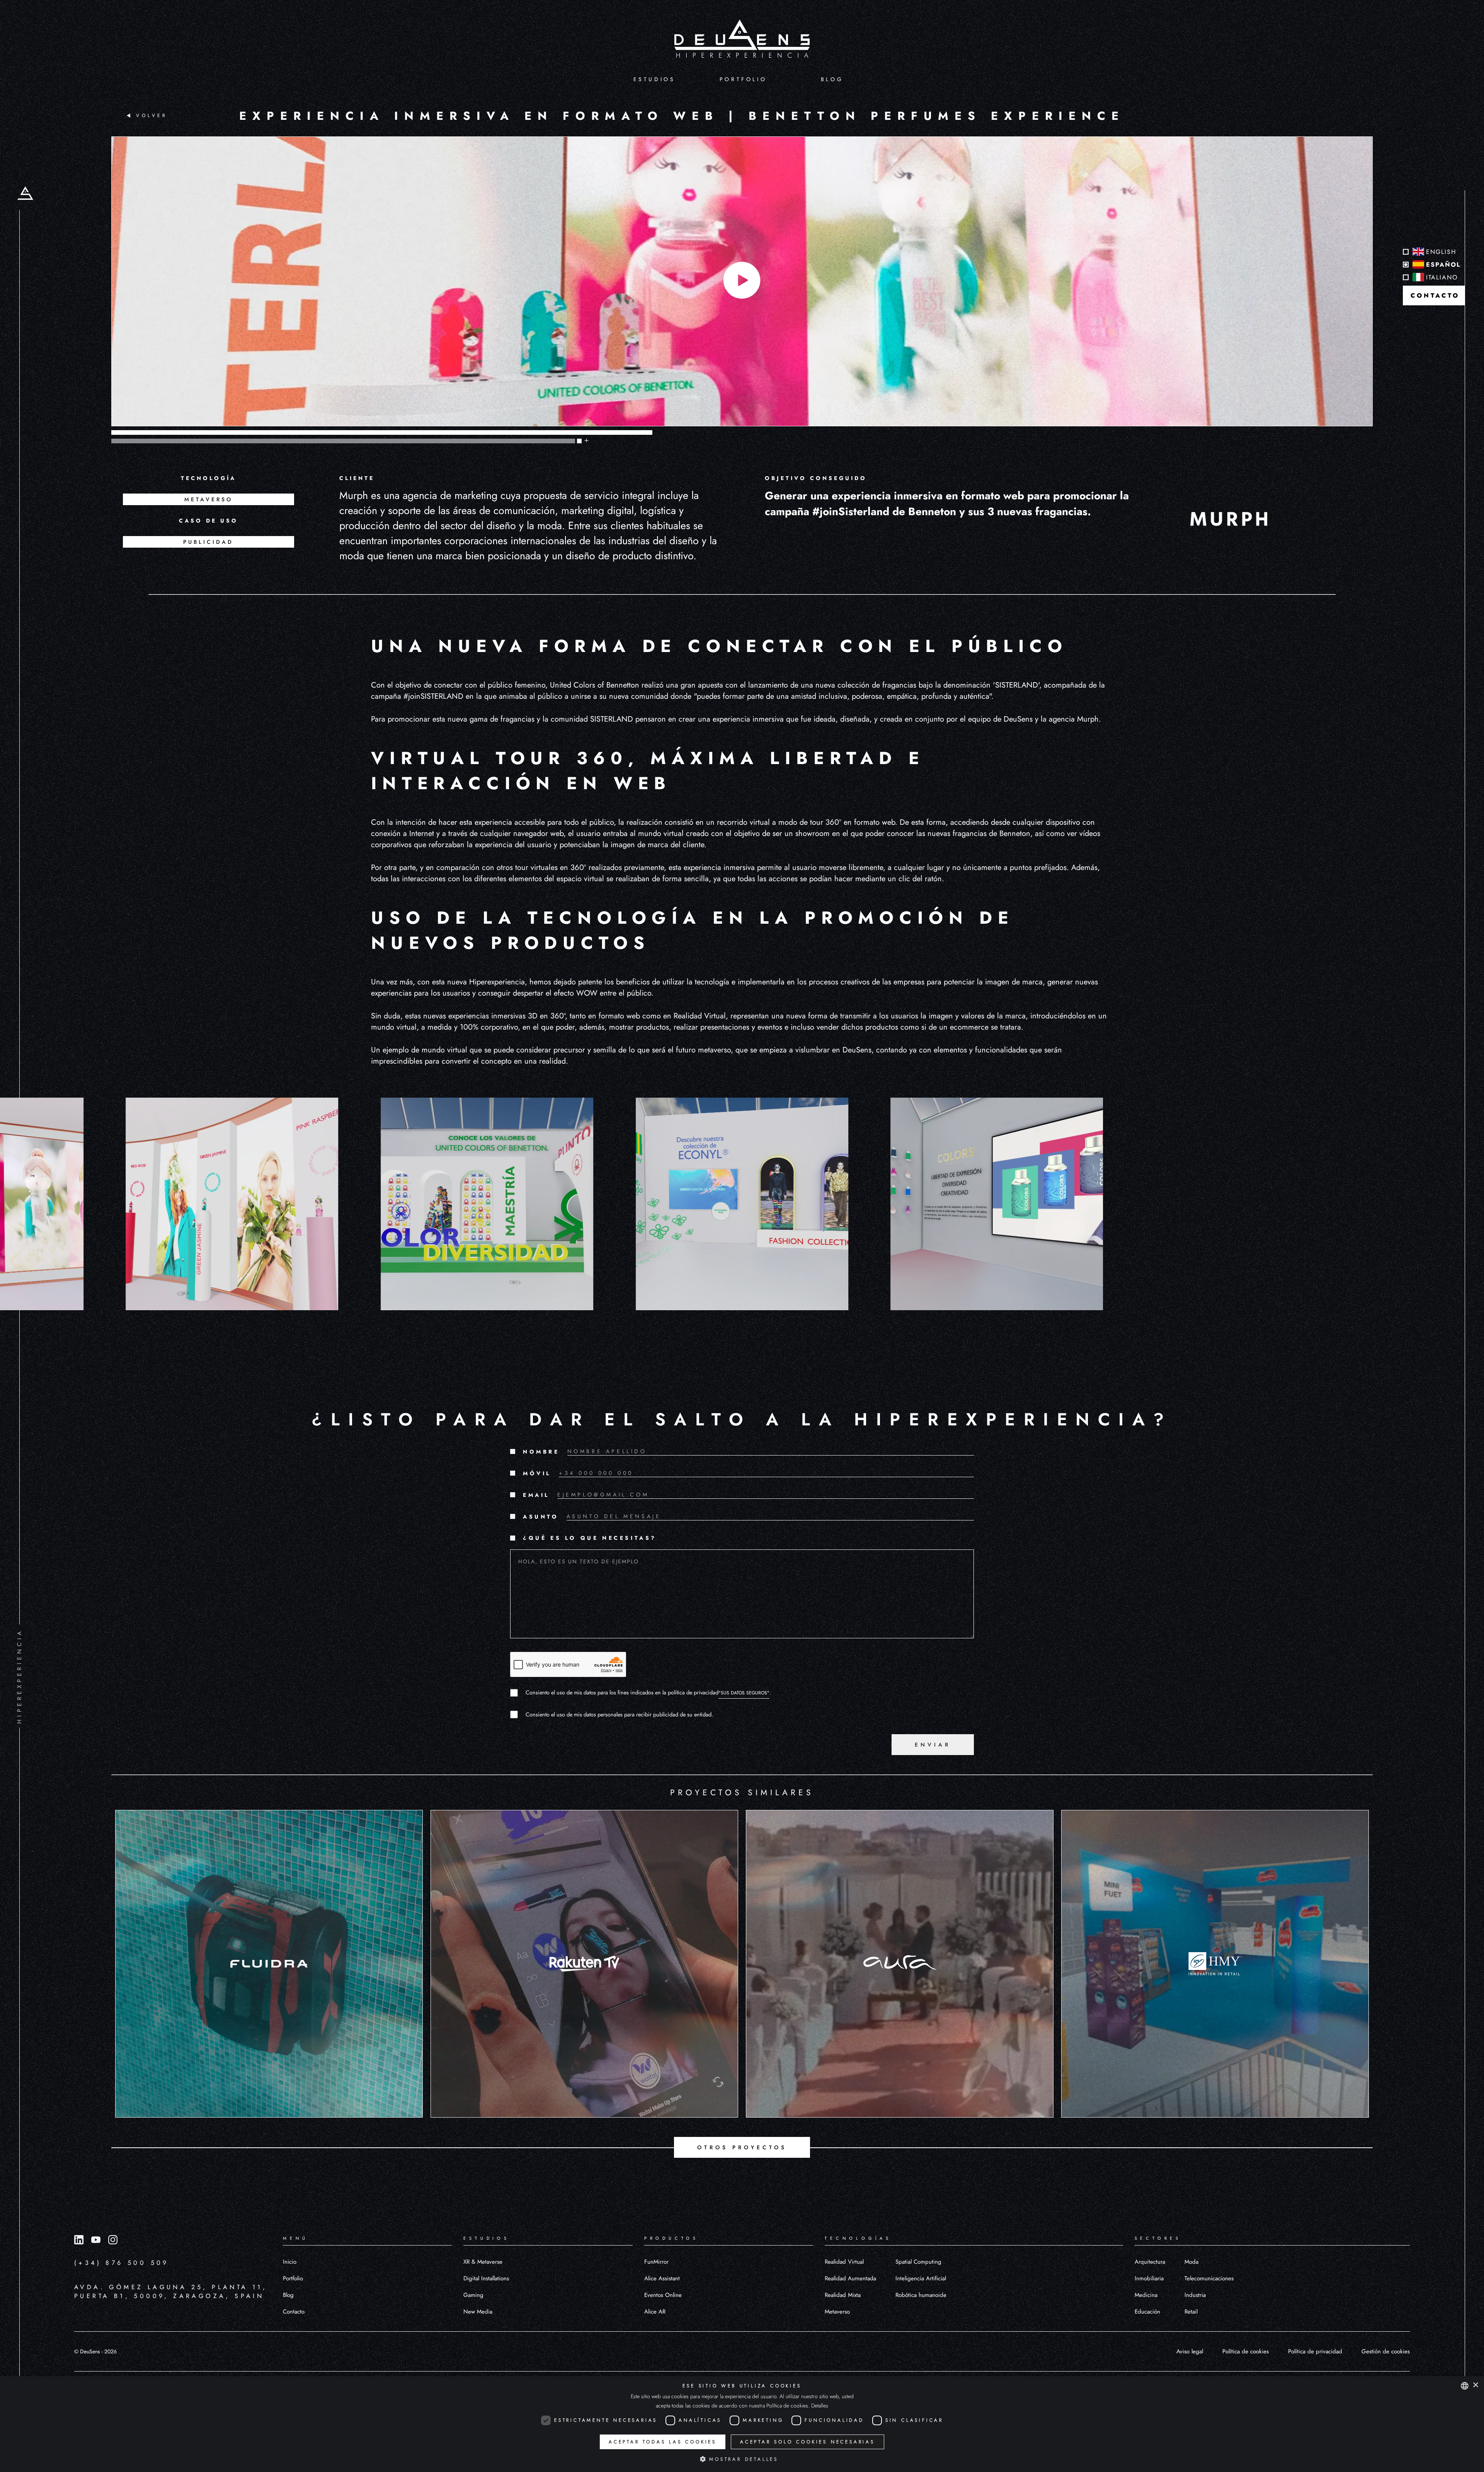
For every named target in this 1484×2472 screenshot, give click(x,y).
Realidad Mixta (843, 2295)
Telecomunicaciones (1209, 2278)
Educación (1147, 2312)
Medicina (1146, 2295)
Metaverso (837, 2312)
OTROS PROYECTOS (742, 2147)
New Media (478, 2312)
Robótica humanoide (921, 2295)
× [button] (1475, 2385)
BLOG (832, 79)
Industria (1195, 2295)
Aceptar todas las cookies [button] (663, 2442)
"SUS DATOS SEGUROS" (744, 1693)
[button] (742, 2459)
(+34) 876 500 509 (122, 2263)
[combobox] (1465, 2386)
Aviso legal (1190, 2351)
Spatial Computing (918, 2262)
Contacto (294, 2312)
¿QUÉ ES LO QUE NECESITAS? (590, 1538)
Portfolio (293, 2278)
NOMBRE (541, 1452)
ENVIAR (933, 1745)
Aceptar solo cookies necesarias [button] (808, 2442)
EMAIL (536, 1495)
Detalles (820, 2406)
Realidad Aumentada (850, 2278)
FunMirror (656, 2262)
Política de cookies (1246, 2351)
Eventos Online (663, 2295)
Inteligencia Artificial (921, 2278)
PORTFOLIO (743, 79)
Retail (1191, 2312)
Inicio (290, 2262)
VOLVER (152, 116)
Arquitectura (1150, 2262)
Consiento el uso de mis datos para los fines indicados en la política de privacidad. (648, 1692)
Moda (1191, 2262)
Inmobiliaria (1149, 2278)
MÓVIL (537, 1473)
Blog (288, 2295)
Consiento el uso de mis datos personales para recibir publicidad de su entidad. (619, 1714)
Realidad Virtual (844, 2262)
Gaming (473, 2295)
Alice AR (655, 2312)
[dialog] (742, 2424)
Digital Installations (486, 2278)
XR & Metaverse (483, 2262)
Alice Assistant (662, 2278)
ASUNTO (541, 1517)
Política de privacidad (1315, 2351)
